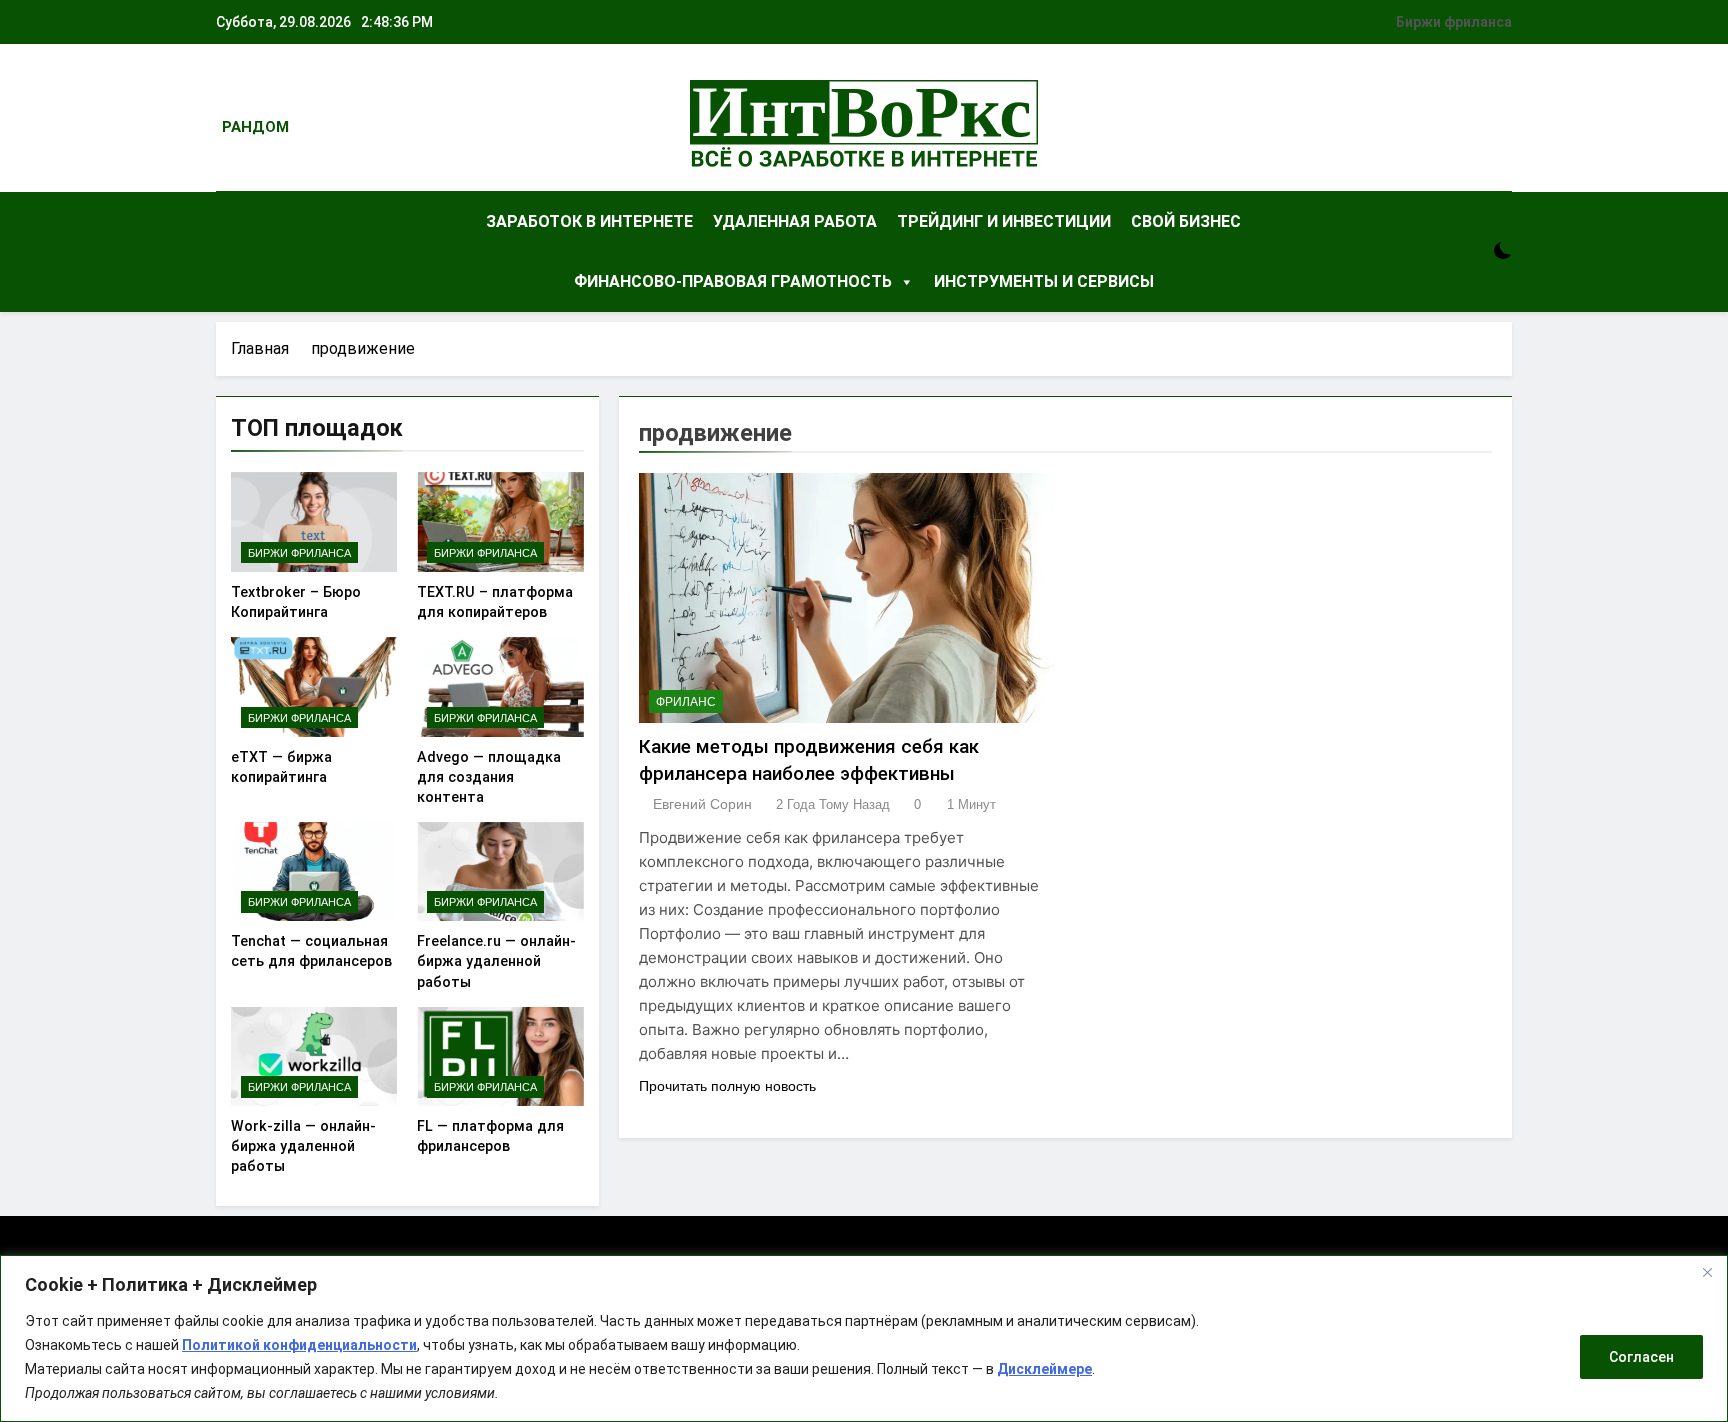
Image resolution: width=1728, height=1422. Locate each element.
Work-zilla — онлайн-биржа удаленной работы (303, 1146)
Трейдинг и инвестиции (1004, 221)
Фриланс (686, 702)
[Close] (1707, 1272)
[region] (864, 1338)
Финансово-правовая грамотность (733, 281)
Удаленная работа (795, 221)
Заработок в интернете (589, 221)
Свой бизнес (1186, 221)
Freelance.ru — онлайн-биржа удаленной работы (496, 961)
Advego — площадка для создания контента (489, 777)
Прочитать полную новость (727, 1086)
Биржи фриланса (1454, 22)
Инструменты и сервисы (1044, 281)
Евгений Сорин (702, 804)
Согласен (1641, 1357)
